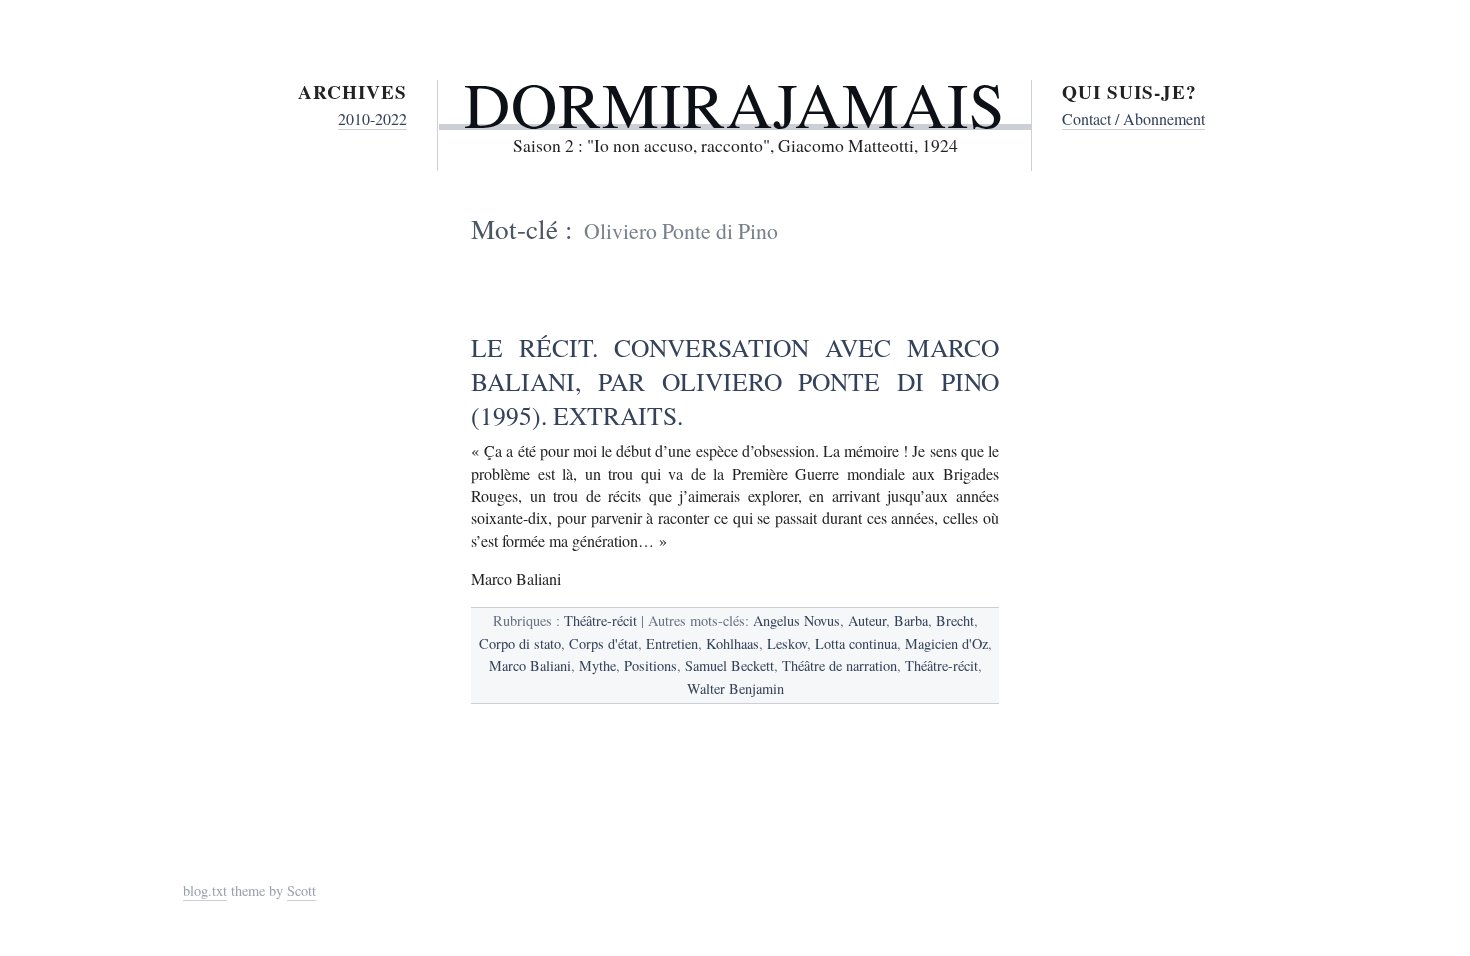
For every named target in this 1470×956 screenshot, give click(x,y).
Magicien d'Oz (946, 643)
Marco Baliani (530, 665)
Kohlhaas (732, 643)
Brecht (955, 620)
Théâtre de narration (839, 665)
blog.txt (205, 890)
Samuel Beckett (729, 665)
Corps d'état (603, 643)
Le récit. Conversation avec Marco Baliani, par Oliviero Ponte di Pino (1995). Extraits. (735, 381)
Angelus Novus (796, 620)
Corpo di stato (520, 643)
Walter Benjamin (735, 688)
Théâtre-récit (600, 620)
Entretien (672, 643)
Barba (911, 620)
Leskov (787, 643)
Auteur (867, 620)
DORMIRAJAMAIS (735, 103)
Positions (650, 665)
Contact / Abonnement (1133, 118)
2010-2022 (372, 118)
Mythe (597, 665)
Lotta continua (856, 643)
